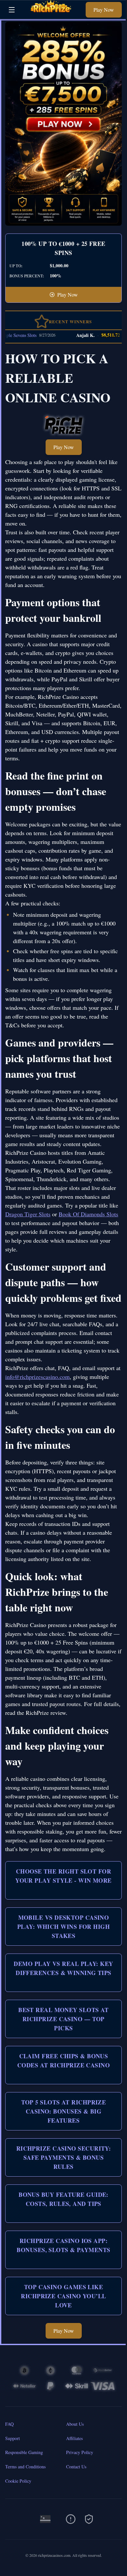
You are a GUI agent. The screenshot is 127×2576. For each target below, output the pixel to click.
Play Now (104, 10)
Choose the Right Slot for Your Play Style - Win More (63, 1876)
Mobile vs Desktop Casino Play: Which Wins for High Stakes (63, 1927)
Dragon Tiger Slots (28, 1214)
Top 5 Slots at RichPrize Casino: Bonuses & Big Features (64, 2111)
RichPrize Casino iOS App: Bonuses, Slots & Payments (63, 2245)
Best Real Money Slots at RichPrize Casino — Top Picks (63, 2019)
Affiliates (74, 2438)
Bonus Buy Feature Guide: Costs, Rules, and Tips (63, 2199)
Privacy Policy (80, 2452)
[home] (52, 14)
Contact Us (76, 2467)
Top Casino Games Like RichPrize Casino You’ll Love (63, 2296)
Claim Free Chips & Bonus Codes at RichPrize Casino (63, 2061)
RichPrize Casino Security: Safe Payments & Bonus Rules (64, 2157)
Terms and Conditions (25, 2467)
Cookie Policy (18, 2481)
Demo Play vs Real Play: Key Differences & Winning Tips (63, 1968)
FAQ (9, 2424)
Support (13, 2438)
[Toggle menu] (12, 10)
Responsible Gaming (24, 2452)
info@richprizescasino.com (37, 1377)
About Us (75, 2424)
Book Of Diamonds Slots (88, 1214)
